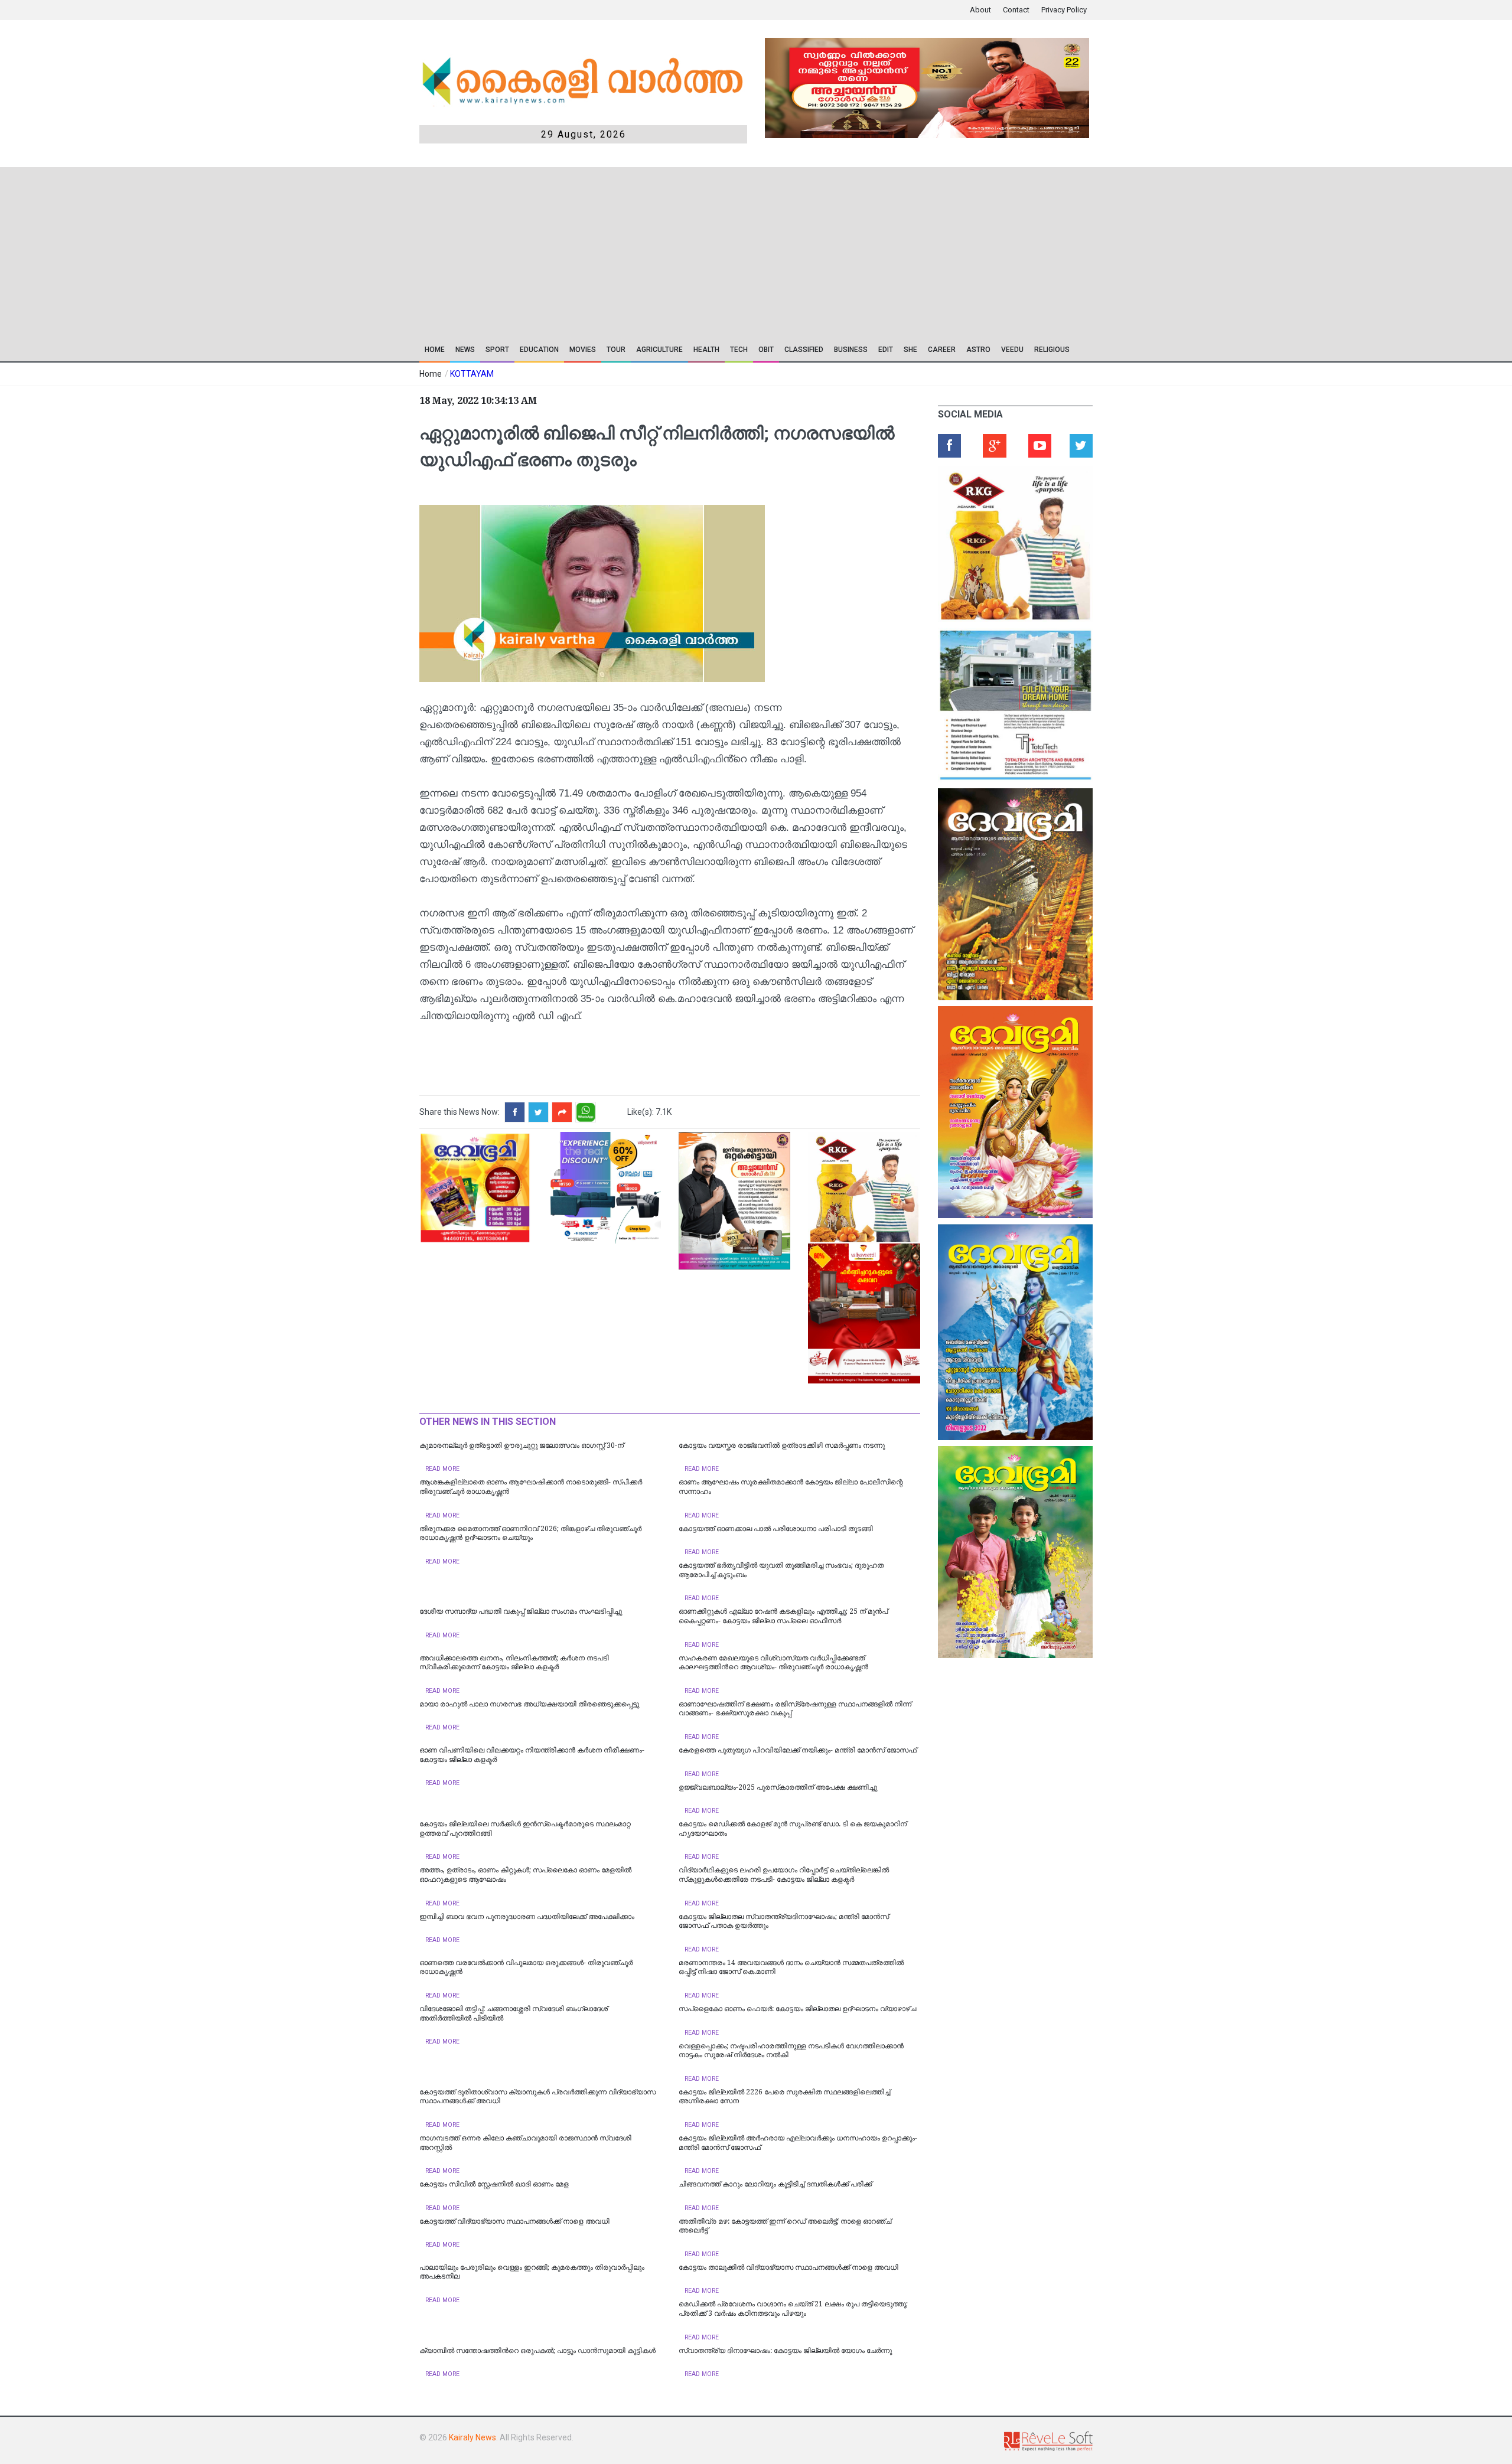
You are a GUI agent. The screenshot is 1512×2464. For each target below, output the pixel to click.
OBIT (766, 350)
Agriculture (659, 350)
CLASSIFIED (804, 350)
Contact (1016, 10)
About (980, 10)
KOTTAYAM (472, 374)
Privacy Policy (1064, 10)
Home (435, 350)
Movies (583, 350)
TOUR (616, 350)
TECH (739, 350)
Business (851, 350)
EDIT (886, 350)
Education (539, 350)
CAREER (942, 350)
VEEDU (1012, 350)
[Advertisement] (672, 250)
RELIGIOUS (1052, 350)
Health (706, 350)
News (465, 350)
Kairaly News (472, 2437)
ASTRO (978, 350)
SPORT (497, 350)
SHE (910, 350)
